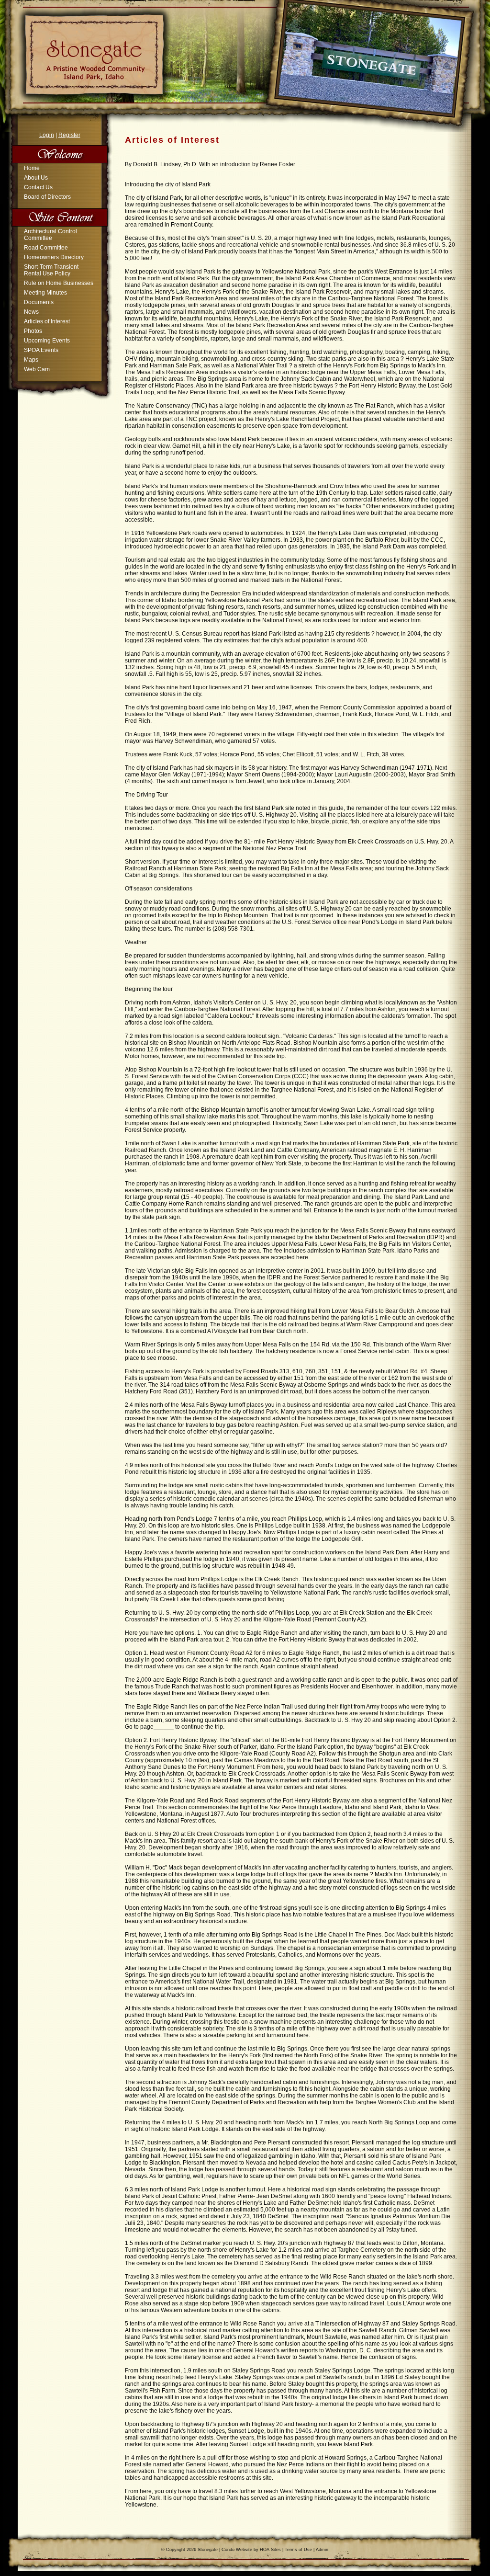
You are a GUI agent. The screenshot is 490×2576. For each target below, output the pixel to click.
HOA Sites (270, 2550)
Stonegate (208, 2550)
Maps (31, 360)
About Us (36, 178)
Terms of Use (298, 2550)
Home (32, 168)
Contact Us (38, 187)
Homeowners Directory (54, 257)
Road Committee (46, 248)
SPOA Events (41, 350)
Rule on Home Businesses (59, 283)
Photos (33, 331)
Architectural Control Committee (50, 235)
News (31, 312)
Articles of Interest (47, 321)
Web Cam (37, 369)
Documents (39, 302)
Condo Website (237, 2550)
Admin (322, 2550)
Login (47, 135)
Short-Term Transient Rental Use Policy (51, 270)
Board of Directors (47, 197)
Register (69, 135)
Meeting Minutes (45, 293)
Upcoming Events (47, 341)
